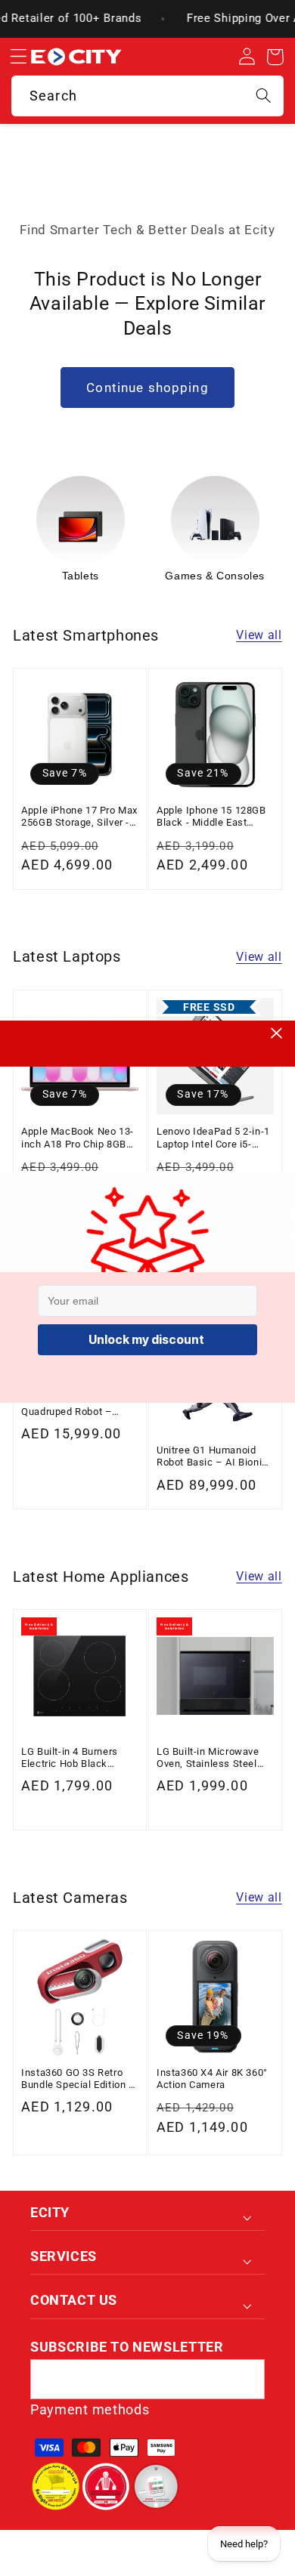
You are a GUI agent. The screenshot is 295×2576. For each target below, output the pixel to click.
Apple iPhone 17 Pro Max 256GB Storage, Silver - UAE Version (79, 817)
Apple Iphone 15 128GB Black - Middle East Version (211, 817)
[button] (18, 57)
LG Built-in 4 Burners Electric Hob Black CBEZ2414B (70, 1758)
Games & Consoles (215, 576)
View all (259, 635)
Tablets (81, 576)
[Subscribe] (245, 2380)
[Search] (264, 96)
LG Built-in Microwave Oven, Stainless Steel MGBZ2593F (208, 1758)
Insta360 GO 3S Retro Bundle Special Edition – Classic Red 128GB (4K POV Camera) (78, 2079)
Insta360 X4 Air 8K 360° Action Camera (212, 2079)
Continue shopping (147, 388)
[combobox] (147, 96)
